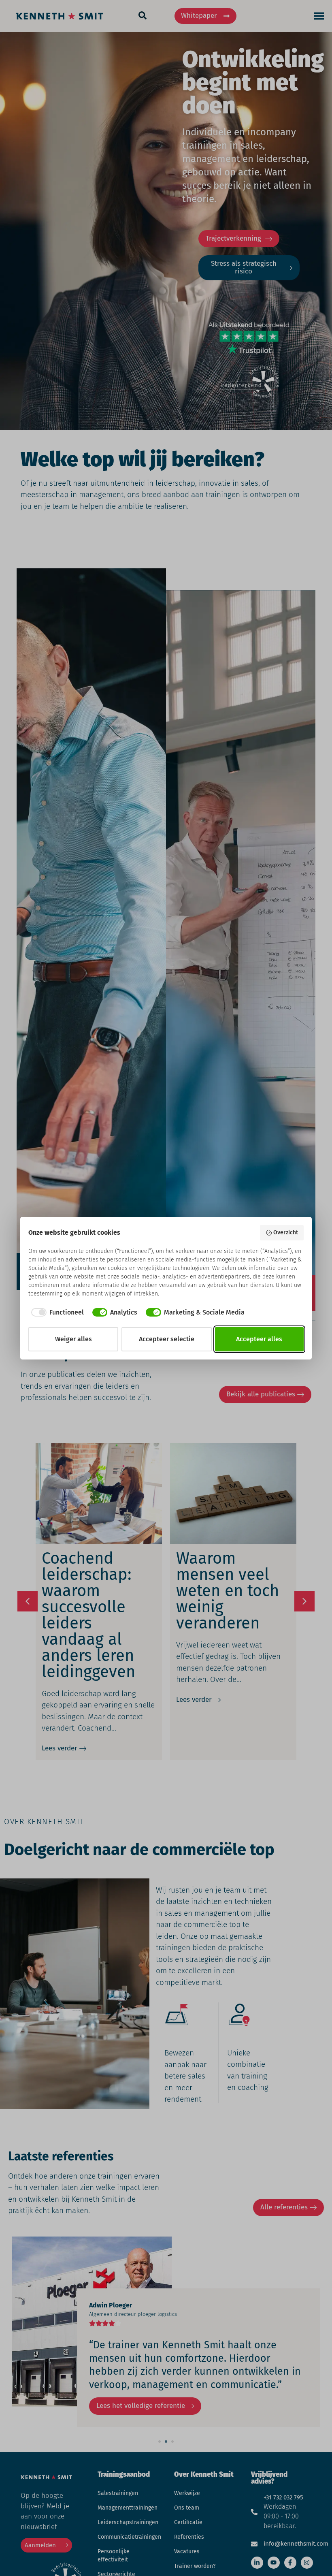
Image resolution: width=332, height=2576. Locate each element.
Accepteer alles (259, 1339)
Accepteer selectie (167, 1339)
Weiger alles (73, 1339)
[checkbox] (56, 1313)
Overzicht (286, 1233)
